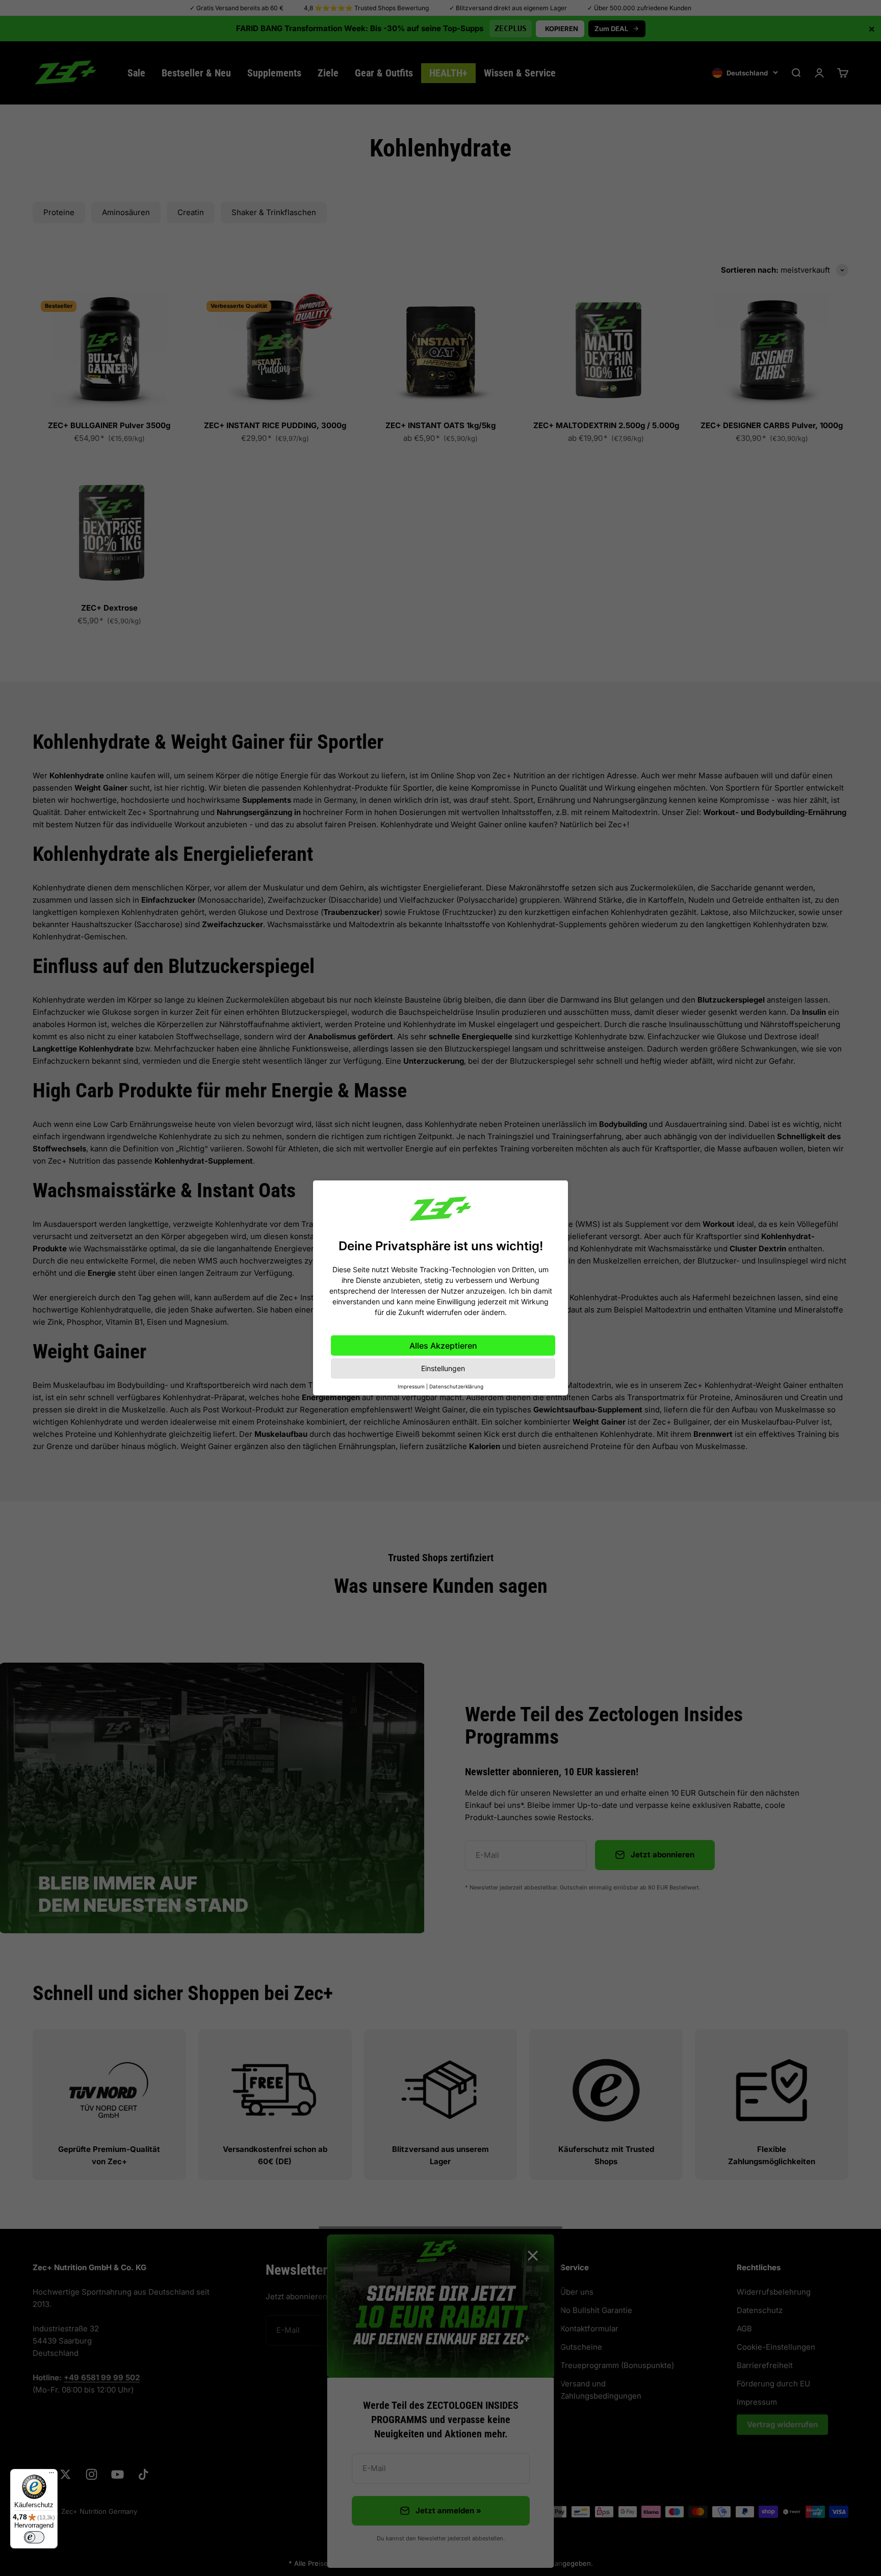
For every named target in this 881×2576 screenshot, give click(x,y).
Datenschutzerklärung (456, 1386)
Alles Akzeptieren (443, 1346)
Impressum (411, 1386)
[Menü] (51, 2475)
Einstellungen (443, 1368)
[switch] (34, 2537)
